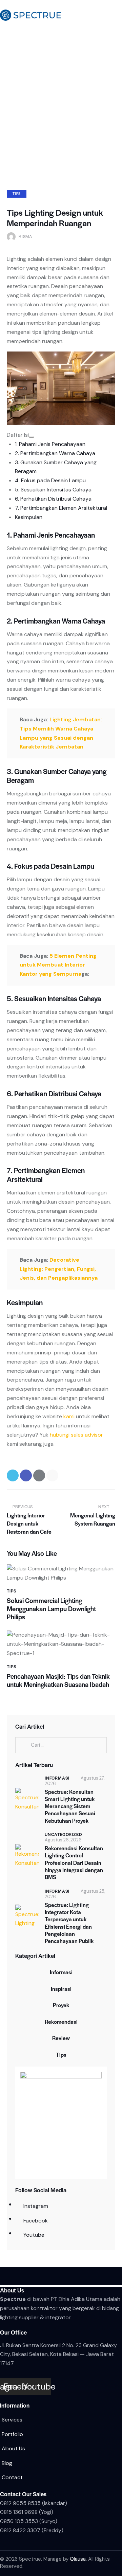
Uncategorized (63, 1834)
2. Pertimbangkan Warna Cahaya (55, 453)
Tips (17, 193)
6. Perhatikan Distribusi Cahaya (53, 499)
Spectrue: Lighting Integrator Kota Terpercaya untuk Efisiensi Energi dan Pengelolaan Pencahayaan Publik (69, 1923)
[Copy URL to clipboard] (52, 1475)
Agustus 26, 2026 (63, 1840)
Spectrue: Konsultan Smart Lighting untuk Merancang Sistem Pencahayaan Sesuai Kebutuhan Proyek (70, 1806)
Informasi (57, 1778)
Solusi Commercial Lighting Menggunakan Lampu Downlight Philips (51, 1609)
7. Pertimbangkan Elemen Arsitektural (61, 508)
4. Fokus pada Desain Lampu (50, 480)
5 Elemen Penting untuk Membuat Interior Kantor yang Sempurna (58, 965)
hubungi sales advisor (76, 1435)
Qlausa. (78, 2559)
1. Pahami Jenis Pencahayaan (50, 444)
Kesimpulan (29, 517)
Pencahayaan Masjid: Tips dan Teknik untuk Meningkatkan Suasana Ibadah (58, 1680)
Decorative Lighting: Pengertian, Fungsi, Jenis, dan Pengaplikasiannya (59, 1269)
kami (69, 1416)
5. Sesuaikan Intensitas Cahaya (53, 490)
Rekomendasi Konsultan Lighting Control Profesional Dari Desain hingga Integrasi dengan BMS (74, 1862)
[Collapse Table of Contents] (32, 437)
